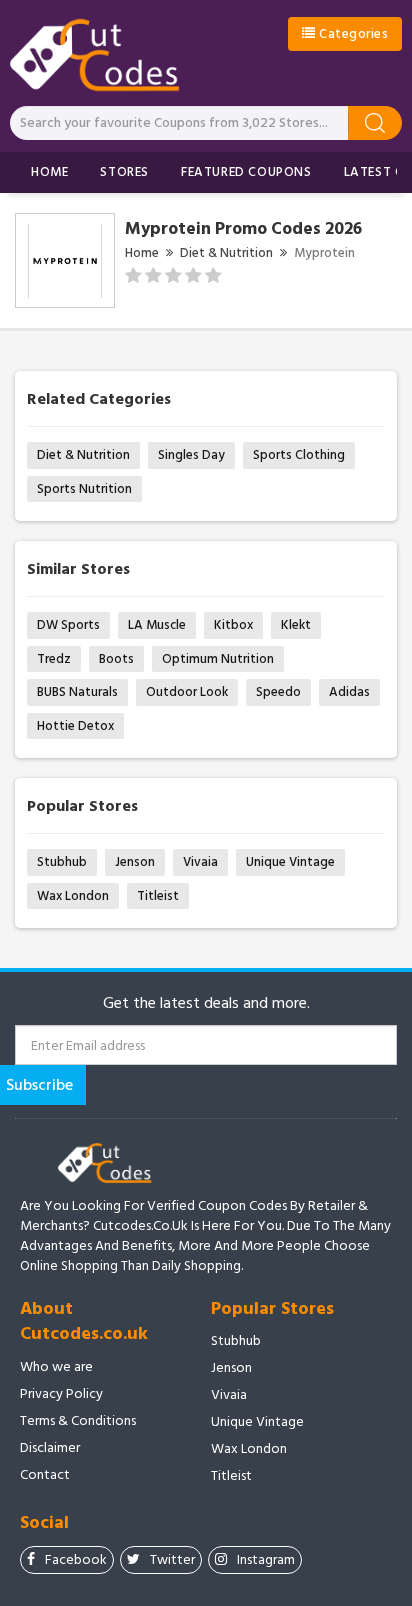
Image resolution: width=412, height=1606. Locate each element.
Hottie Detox (75, 726)
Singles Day (191, 455)
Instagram (266, 1559)
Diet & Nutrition (226, 253)
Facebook (76, 1559)
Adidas (349, 692)
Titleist (158, 896)
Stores (124, 172)
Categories (352, 34)
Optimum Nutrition (218, 659)
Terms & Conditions (78, 1421)
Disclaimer (50, 1448)
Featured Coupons (246, 172)
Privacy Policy (61, 1394)
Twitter (172, 1559)
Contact (45, 1475)
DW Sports (68, 625)
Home (49, 172)
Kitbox (233, 625)
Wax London (73, 896)
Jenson (135, 862)
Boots (116, 659)
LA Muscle (157, 625)
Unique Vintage (290, 862)
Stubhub (62, 862)
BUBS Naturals (77, 692)
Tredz (54, 659)
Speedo (278, 692)
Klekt (296, 625)
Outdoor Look (187, 692)
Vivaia (200, 862)
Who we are (56, 1367)
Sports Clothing (299, 455)
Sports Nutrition (84, 489)
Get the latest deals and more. (206, 1003)
